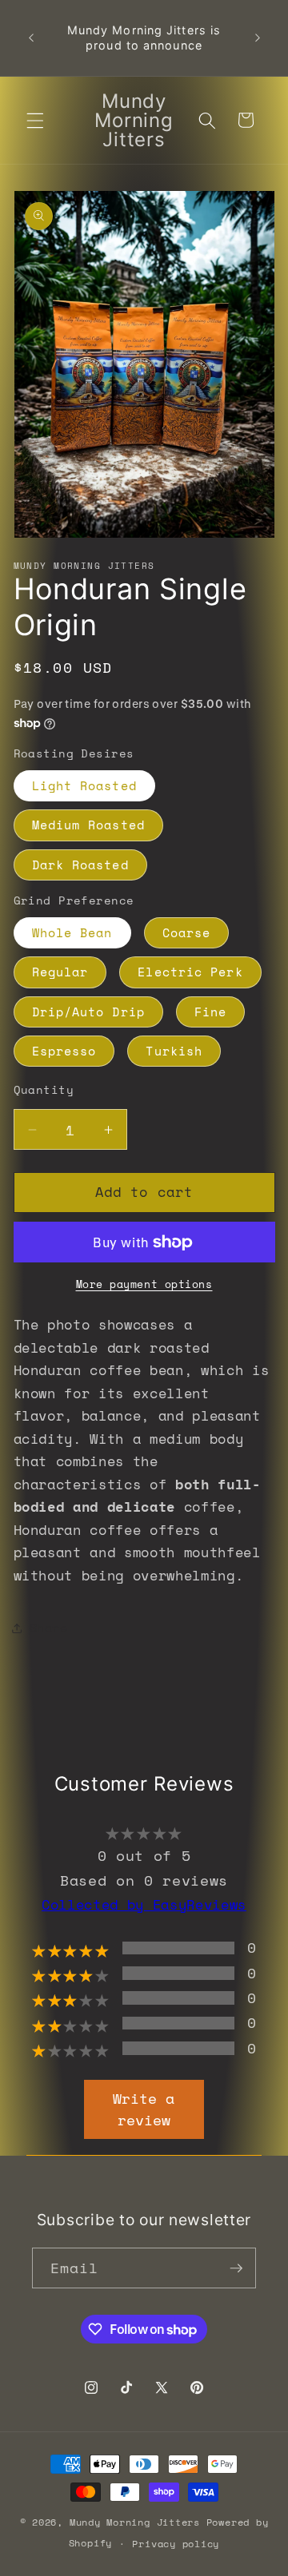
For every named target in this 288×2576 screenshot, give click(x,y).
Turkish (174, 1051)
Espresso (64, 1051)
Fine (210, 1012)
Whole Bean (72, 933)
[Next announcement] (258, 38)
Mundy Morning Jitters (135, 2522)
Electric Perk (190, 972)
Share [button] (49, 1628)
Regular (60, 972)
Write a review (144, 2109)
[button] (35, 120)
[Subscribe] (236, 2268)
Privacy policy (176, 2543)
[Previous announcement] (31, 38)
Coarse (187, 933)
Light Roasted (84, 786)
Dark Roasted (80, 865)
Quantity (44, 1090)
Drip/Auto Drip (88, 1012)
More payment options (144, 1284)
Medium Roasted (88, 825)
